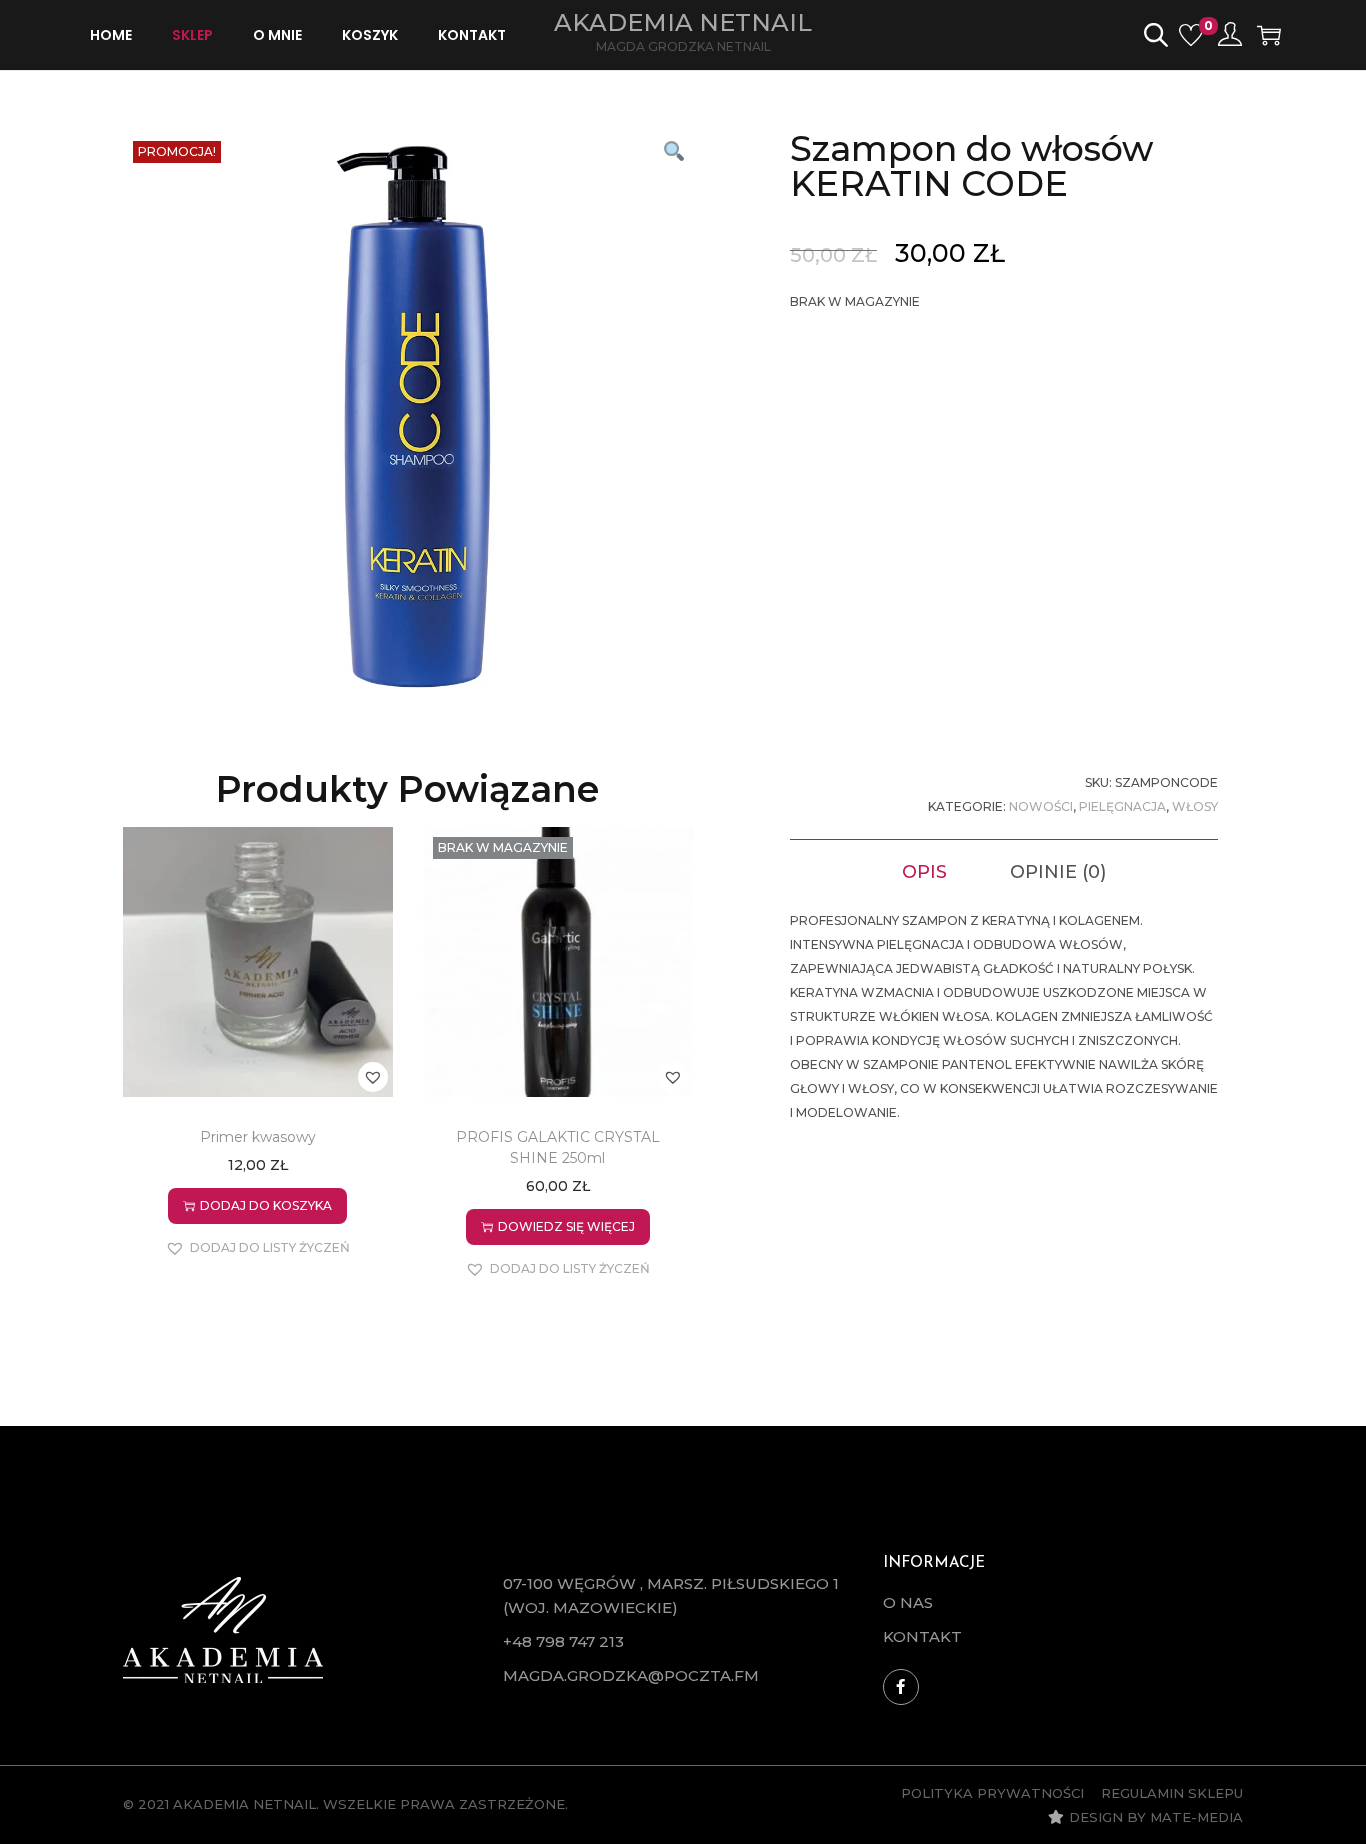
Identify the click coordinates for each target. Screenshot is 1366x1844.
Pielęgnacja (1122, 806)
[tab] (924, 872)
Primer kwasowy (258, 1137)
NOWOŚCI (1041, 806)
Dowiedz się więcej (566, 1226)
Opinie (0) (1058, 872)
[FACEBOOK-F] (901, 1687)
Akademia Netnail (683, 22)
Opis (924, 872)
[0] (1191, 35)
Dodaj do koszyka (266, 1205)
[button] (673, 151)
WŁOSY (1195, 806)
